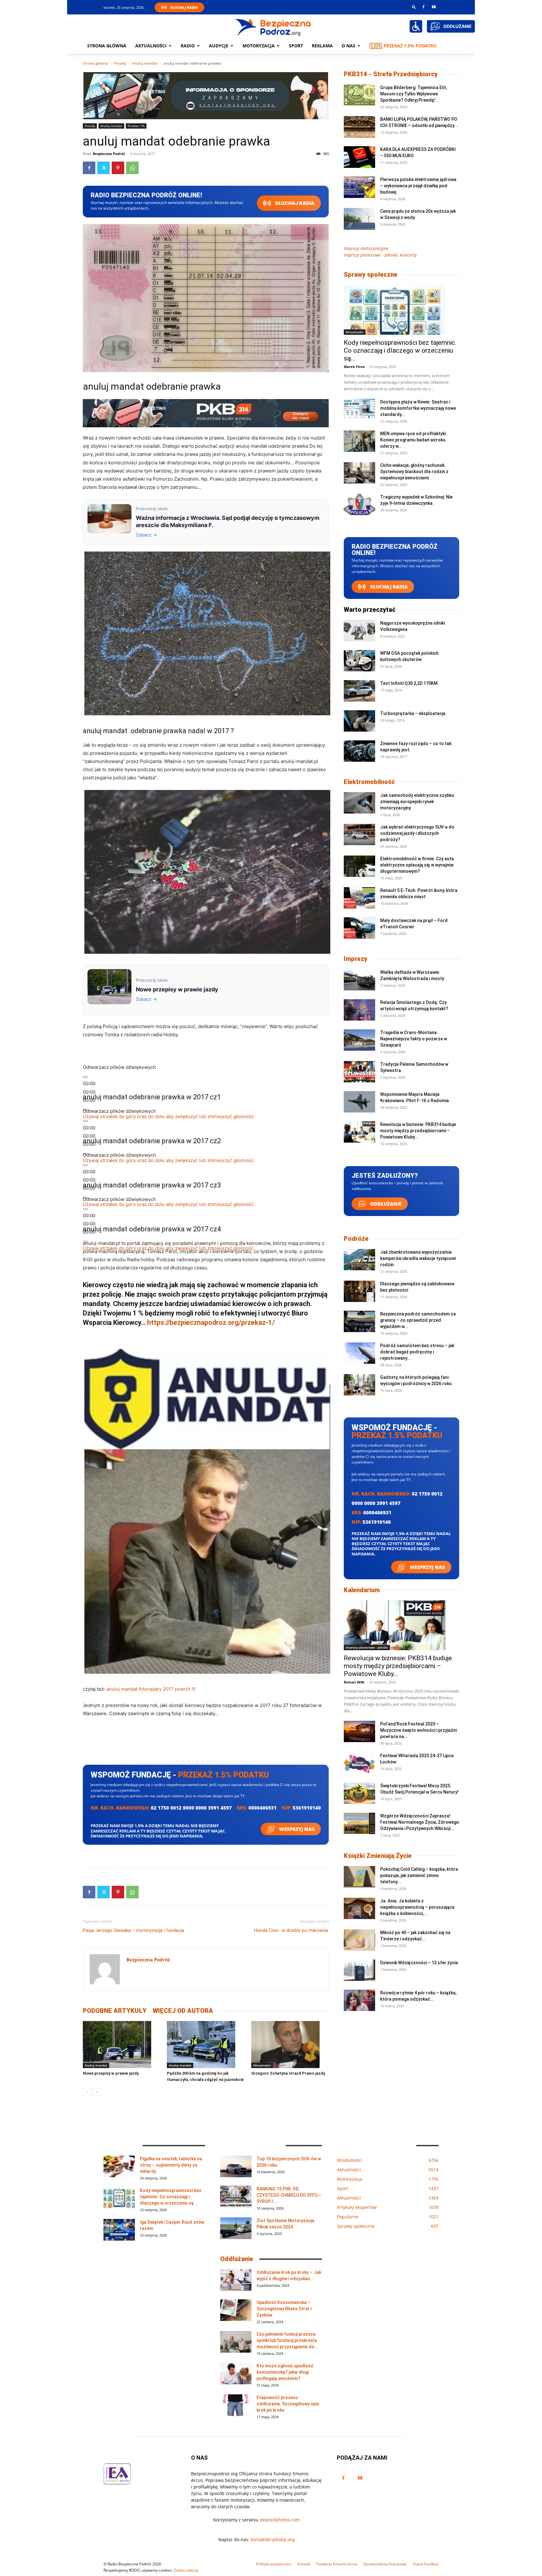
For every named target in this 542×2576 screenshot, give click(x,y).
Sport (296, 46)
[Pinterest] (118, 168)
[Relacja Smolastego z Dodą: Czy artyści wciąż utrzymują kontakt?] (359, 1010)
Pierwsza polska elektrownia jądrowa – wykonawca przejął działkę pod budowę (418, 186)
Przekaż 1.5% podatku (410, 46)
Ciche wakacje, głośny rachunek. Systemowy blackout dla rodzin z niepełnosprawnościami (414, 472)
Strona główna (107, 46)
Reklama (322, 46)
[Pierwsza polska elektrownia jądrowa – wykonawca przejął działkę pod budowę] (359, 187)
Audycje (219, 46)
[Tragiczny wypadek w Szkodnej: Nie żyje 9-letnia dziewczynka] (359, 505)
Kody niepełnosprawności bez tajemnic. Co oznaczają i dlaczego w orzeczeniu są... (400, 350)
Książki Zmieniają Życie (378, 1856)
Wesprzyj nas (296, 1829)
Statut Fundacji (426, 2564)
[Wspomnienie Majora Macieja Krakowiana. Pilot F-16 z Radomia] (359, 1102)
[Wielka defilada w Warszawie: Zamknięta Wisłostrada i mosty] (359, 980)
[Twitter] (104, 168)
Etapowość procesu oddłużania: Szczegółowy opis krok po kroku (288, 2404)
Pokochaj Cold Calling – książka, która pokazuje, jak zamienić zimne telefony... (419, 1875)
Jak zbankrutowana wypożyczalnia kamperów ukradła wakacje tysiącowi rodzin (418, 1258)
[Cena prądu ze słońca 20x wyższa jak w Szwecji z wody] (359, 219)
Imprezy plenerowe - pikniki (367, 1647)
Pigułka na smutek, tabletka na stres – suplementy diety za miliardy (171, 2165)
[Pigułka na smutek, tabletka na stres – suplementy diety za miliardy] (119, 2166)
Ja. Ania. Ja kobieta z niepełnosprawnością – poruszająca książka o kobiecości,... (417, 1907)
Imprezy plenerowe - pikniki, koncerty (380, 255)
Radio (188, 46)
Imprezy (356, 959)
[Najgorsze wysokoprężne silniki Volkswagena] (359, 631)
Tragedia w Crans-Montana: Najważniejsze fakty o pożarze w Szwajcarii (414, 1039)
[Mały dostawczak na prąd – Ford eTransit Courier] (359, 928)
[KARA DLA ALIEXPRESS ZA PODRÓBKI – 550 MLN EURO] (359, 157)
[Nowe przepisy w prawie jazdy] (122, 2045)
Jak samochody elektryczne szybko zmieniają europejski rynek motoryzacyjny (417, 802)
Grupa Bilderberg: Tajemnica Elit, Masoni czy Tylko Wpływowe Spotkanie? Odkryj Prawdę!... (414, 94)
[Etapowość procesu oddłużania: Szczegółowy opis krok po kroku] (236, 2405)
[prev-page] (87, 2092)
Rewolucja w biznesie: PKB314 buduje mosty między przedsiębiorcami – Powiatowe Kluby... (418, 1131)
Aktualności (151, 46)
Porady (120, 63)
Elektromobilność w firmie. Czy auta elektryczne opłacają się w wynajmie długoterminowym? (417, 865)
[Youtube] (434, 7)
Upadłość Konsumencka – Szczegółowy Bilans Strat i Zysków (284, 2309)
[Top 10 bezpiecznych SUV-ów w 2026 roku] (236, 2166)
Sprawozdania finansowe (385, 2564)
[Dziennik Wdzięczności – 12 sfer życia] (359, 1970)
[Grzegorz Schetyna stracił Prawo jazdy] (290, 2045)
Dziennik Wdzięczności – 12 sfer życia (419, 1963)
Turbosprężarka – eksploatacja (413, 713)
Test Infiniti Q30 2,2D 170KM (409, 683)
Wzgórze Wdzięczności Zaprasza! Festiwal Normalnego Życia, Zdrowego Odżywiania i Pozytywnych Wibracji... (420, 1822)
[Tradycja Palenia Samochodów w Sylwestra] (359, 1072)
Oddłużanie (385, 1204)
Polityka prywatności (274, 2564)
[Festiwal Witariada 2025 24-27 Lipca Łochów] (359, 1763)
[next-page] (97, 2092)
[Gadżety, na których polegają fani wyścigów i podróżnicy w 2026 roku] (359, 1385)
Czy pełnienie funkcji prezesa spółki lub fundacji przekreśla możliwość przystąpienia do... (287, 2340)
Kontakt (304, 2564)
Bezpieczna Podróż (109, 154)
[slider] (169, 1116)
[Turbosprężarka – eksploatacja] (359, 721)
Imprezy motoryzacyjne (366, 248)
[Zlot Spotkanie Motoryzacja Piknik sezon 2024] (236, 2228)
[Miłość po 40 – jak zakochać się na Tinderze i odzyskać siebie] (359, 1940)
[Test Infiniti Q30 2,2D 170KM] (359, 691)
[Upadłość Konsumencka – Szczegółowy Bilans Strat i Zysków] (236, 2310)
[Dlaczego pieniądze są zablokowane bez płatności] (359, 1291)
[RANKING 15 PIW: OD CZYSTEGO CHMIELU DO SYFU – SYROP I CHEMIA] (236, 2197)
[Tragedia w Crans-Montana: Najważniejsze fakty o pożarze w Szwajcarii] (359, 1040)
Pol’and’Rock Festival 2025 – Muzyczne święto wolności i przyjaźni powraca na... (418, 1730)
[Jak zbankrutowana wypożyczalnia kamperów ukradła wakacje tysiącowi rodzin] (359, 1260)
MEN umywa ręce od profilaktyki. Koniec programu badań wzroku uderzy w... (414, 440)
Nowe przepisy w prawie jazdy (111, 2073)
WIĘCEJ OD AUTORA (183, 2011)
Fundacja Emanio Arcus (337, 2564)
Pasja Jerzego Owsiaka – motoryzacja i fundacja (133, 1930)
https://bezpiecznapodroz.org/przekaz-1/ (211, 1323)
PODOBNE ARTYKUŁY (115, 2011)
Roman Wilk (354, 1682)
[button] (414, 7)
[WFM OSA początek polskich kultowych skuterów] (359, 661)
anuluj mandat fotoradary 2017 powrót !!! (151, 1689)
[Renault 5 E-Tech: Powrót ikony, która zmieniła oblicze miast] (359, 898)
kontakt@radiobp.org (273, 2539)
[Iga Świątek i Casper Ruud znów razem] (119, 2230)
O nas (348, 46)
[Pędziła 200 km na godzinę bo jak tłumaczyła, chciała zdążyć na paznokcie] (206, 2045)
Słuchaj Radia (184, 7)
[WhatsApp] (132, 168)
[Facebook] (423, 7)
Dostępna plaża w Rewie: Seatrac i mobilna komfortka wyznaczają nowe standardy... (418, 408)
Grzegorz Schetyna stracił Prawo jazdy (288, 2073)
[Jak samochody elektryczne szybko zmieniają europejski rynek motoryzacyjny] (359, 803)
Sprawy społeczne (371, 275)
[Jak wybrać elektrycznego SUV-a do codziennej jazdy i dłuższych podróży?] (359, 835)
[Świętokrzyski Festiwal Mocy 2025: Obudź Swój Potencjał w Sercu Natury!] (359, 1793)
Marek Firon (354, 367)
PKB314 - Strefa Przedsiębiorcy (391, 74)
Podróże (356, 1239)
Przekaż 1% (136, 126)
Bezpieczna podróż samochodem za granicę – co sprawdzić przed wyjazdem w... (418, 1320)
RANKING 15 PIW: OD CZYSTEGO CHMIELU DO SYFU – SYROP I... (289, 2195)
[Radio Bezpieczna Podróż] (273, 27)
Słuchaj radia (294, 203)
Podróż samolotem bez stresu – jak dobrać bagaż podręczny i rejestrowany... (417, 1352)
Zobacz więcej (186, 2570)
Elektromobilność (369, 782)
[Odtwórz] (85, 1077)
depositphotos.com (280, 2520)
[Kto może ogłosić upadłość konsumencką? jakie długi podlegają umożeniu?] (236, 2373)
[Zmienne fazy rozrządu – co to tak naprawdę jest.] (359, 751)
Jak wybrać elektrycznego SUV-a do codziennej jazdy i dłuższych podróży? (417, 833)
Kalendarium (362, 1590)
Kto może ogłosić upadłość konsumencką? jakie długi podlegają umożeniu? (285, 2372)
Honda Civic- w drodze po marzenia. (291, 1930)
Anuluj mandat (145, 63)
